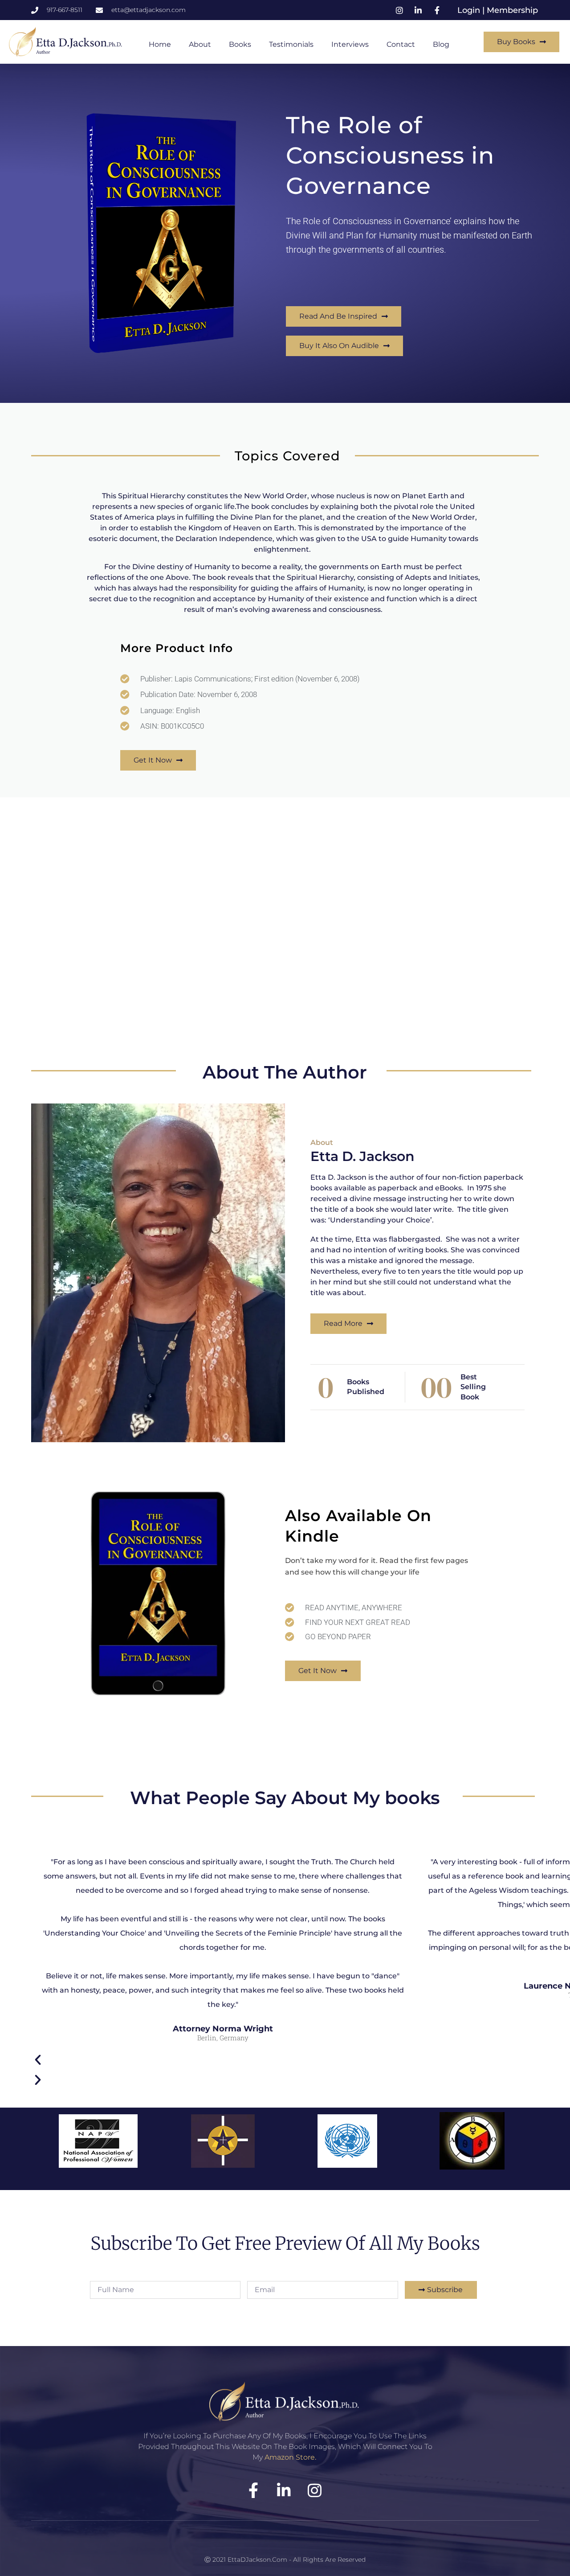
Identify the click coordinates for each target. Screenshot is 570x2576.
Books (240, 44)
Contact (401, 44)
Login (470, 10)
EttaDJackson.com (257, 2560)
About (200, 44)
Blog (441, 44)
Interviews (350, 44)
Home (160, 44)
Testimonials (291, 44)
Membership (512, 10)
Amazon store (290, 2457)
